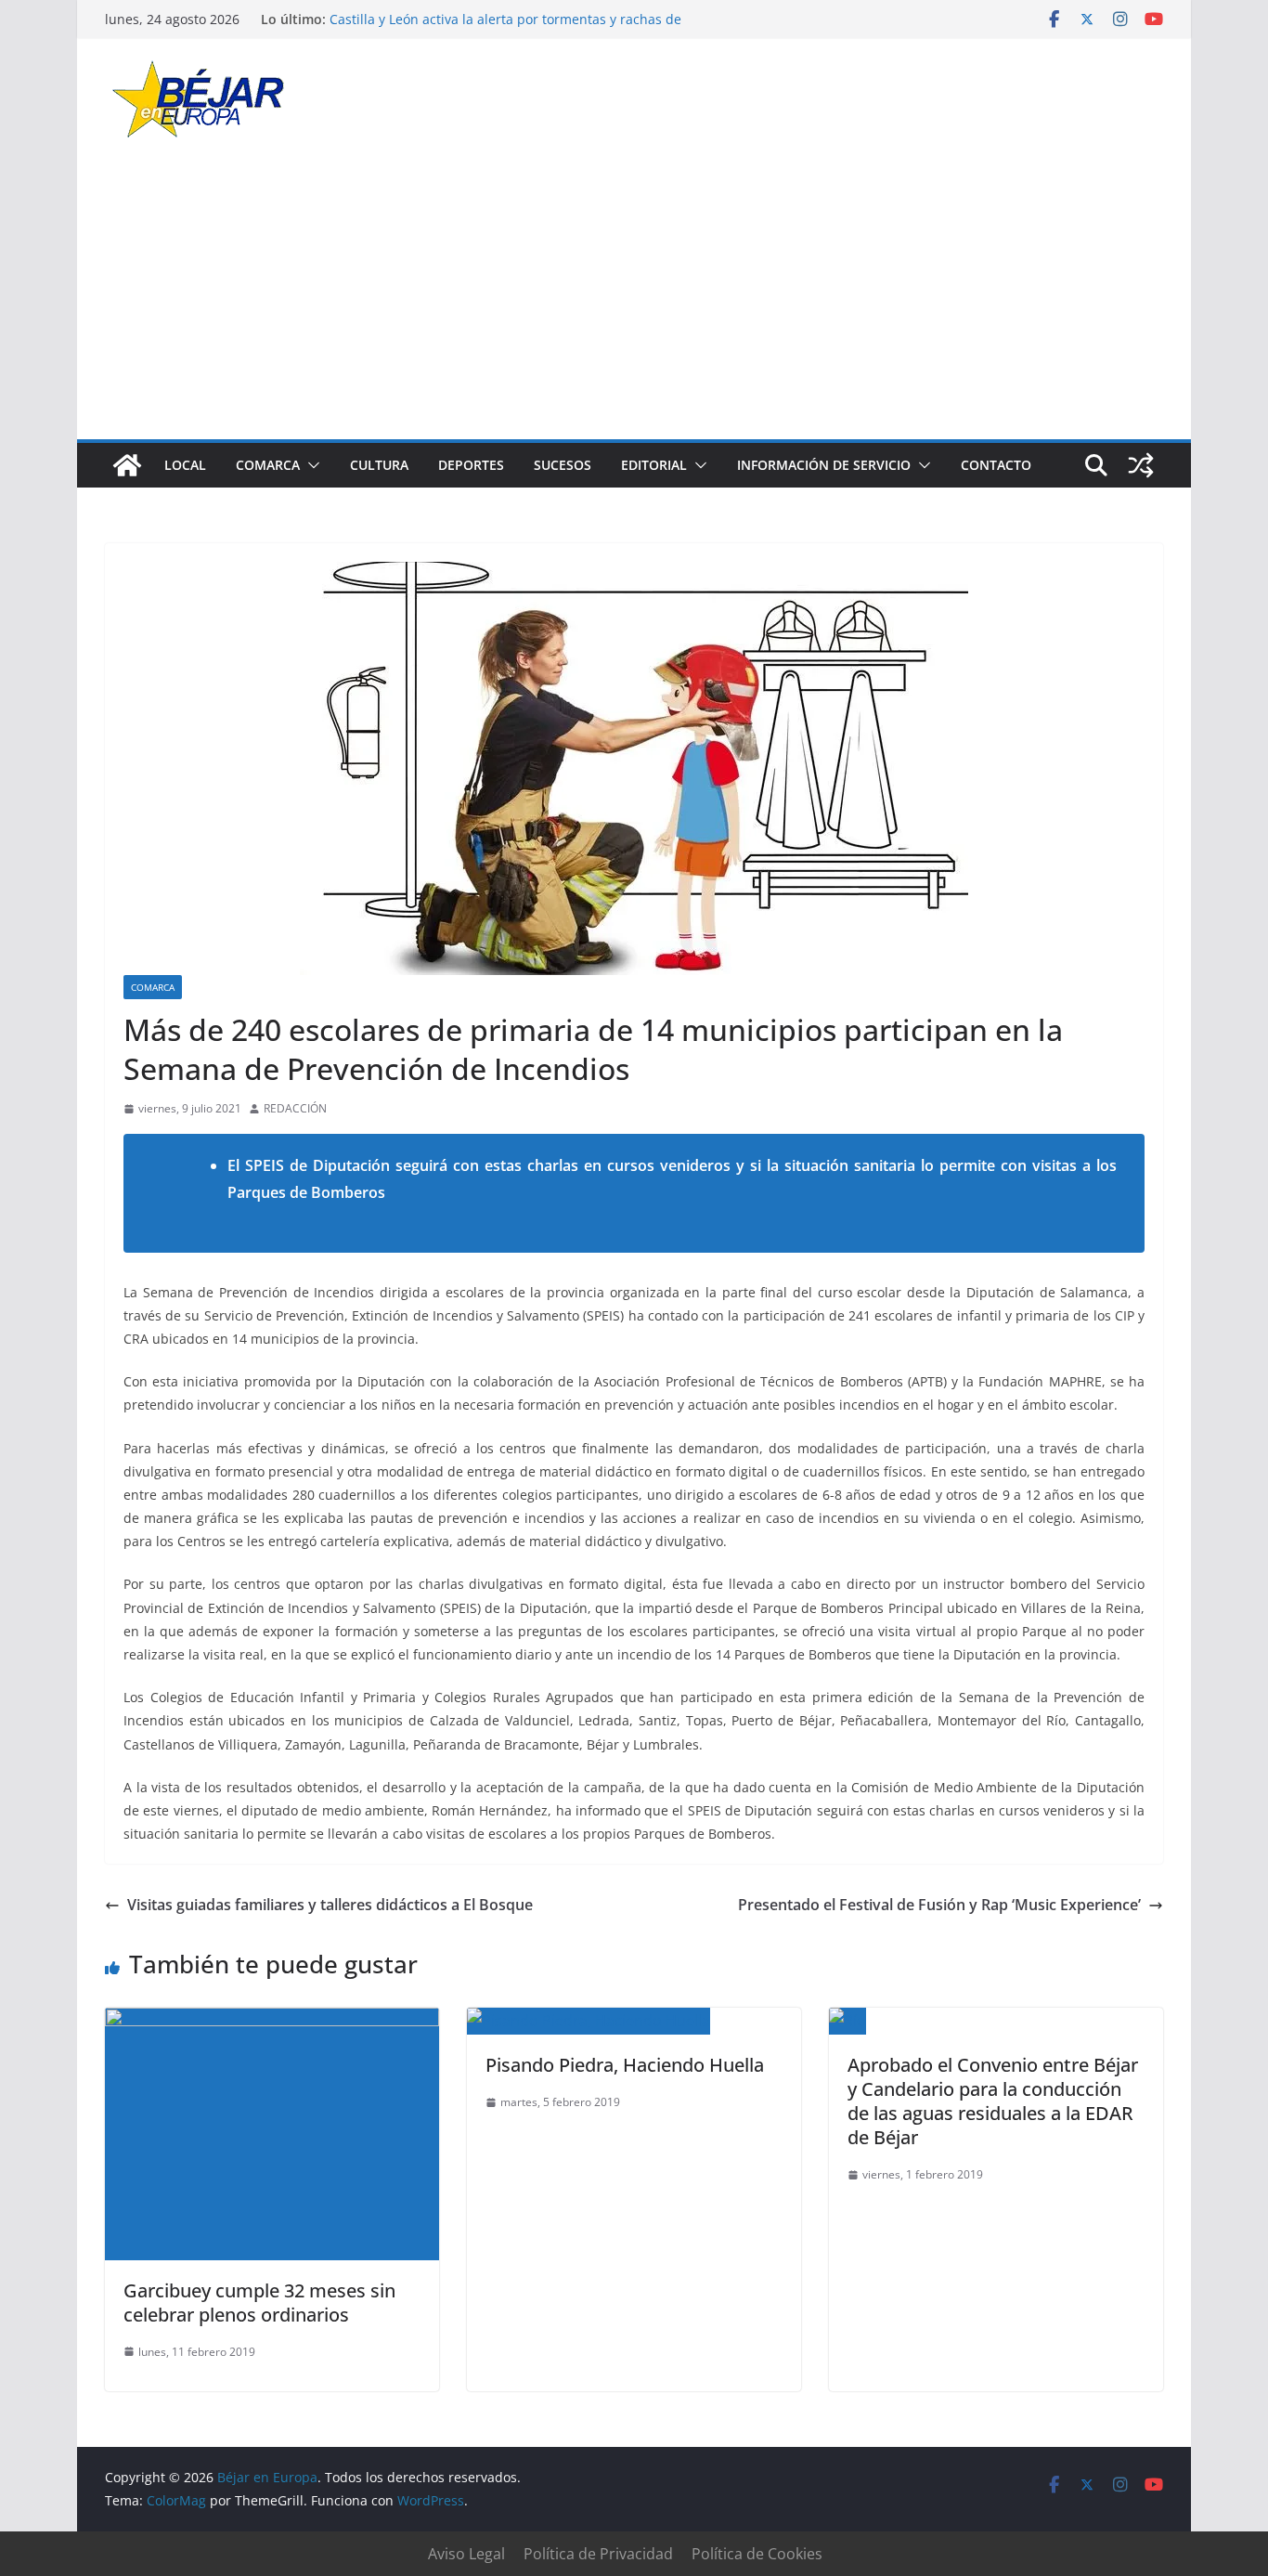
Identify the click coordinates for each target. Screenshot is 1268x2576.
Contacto (996, 465)
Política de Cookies (757, 2554)
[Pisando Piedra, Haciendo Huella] (589, 2021)
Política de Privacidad (598, 2554)
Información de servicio (824, 465)
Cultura (379, 465)
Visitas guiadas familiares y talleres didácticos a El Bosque (330, 1905)
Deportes (471, 465)
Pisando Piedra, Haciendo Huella (625, 2065)
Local (185, 465)
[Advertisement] (634, 300)
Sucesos (563, 465)
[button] (310, 465)
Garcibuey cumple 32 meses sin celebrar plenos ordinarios (259, 2303)
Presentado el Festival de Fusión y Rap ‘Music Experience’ (939, 1905)
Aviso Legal (466, 2554)
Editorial (654, 465)
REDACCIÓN (295, 1108)
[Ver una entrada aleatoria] (1141, 465)
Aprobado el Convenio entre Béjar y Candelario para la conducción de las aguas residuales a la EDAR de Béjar (993, 2101)
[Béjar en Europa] (127, 465)
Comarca (268, 465)
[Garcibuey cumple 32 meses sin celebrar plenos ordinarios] (272, 2021)
